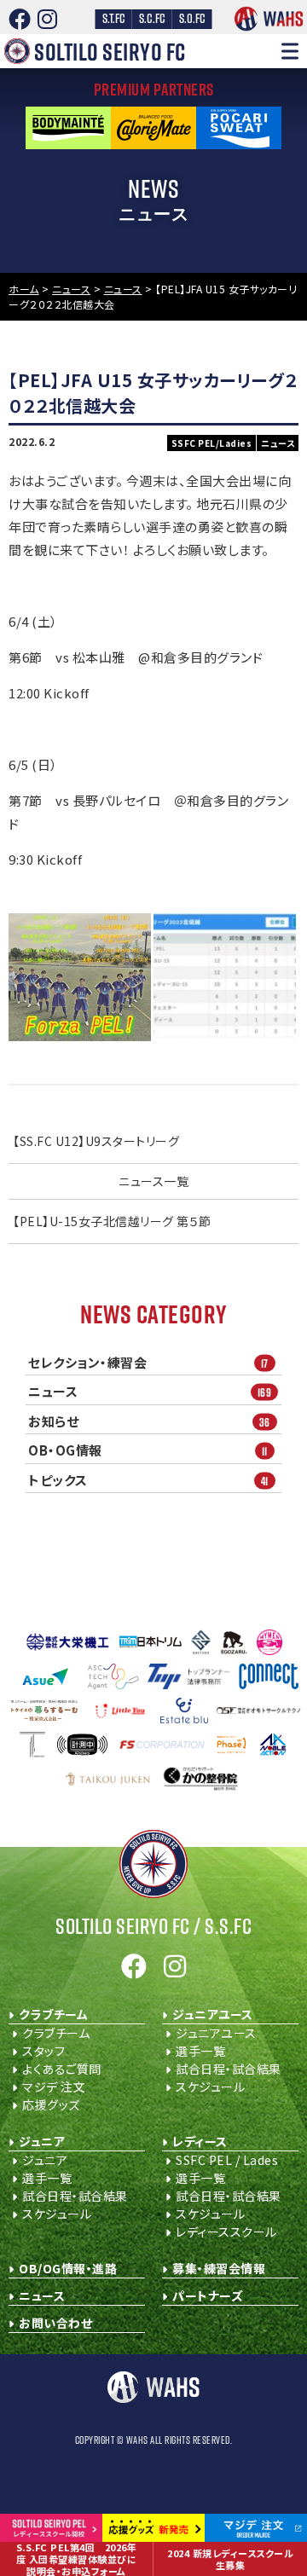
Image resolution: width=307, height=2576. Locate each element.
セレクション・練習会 (148, 1363)
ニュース (150, 1392)
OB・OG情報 (148, 1450)
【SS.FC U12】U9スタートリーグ (96, 1141)
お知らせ (149, 1421)
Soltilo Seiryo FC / (153, 1926)
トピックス (148, 1480)
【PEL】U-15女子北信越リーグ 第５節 (112, 1221)
